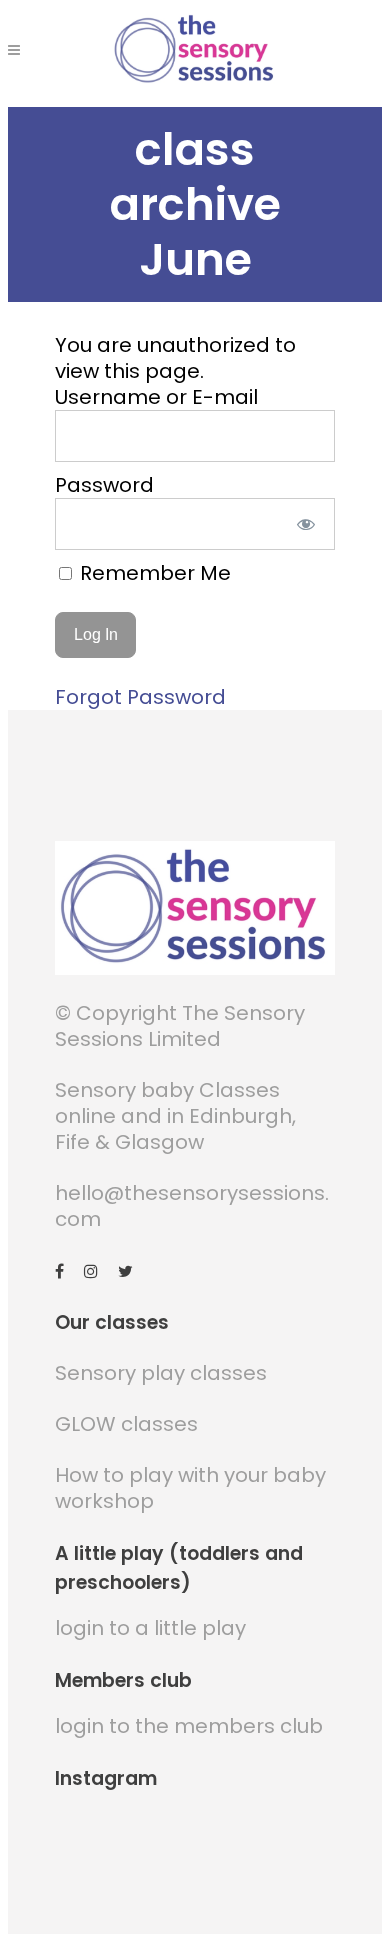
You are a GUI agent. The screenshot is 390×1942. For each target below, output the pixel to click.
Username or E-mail (156, 397)
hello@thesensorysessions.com (192, 1206)
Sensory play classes (161, 1373)
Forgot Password (140, 697)
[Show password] (306, 524)
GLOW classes (126, 1424)
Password (104, 485)
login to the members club (189, 1726)
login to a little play (150, 1628)
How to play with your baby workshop (190, 1488)
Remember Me (153, 573)
